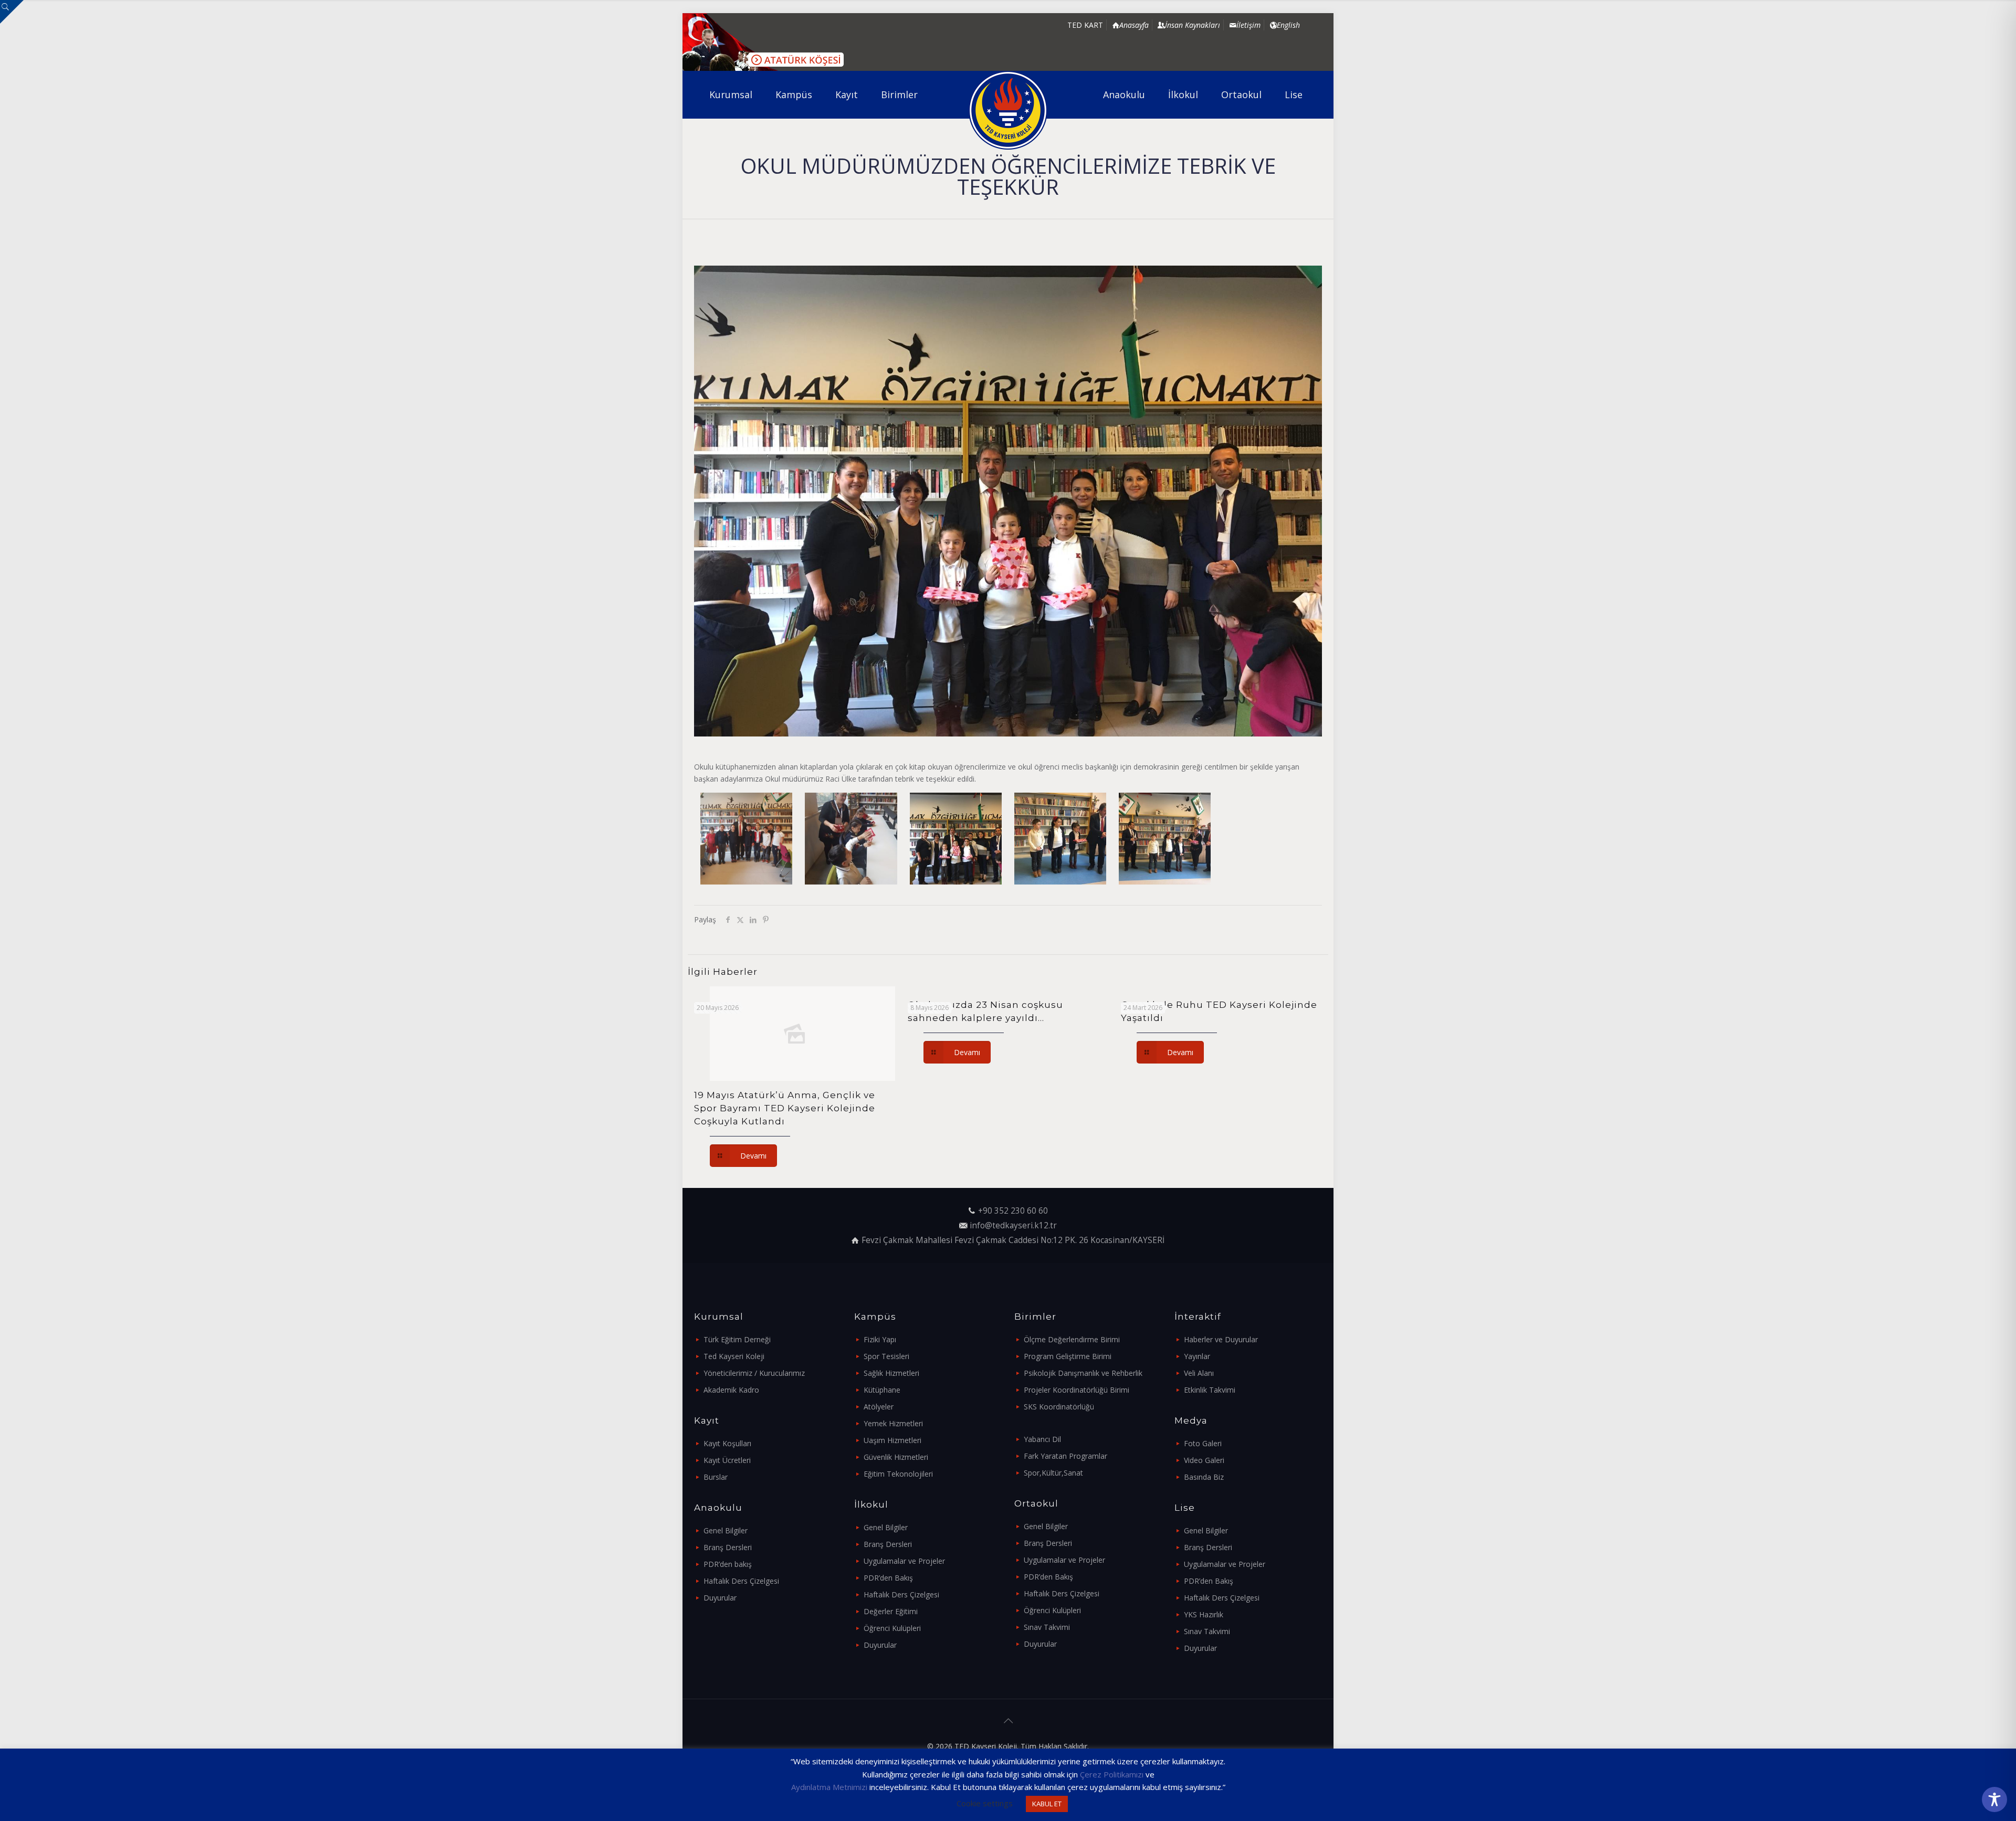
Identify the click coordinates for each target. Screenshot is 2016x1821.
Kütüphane (882, 1390)
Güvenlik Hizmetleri (896, 1457)
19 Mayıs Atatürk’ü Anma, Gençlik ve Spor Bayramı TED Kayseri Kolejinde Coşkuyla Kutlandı (785, 1108)
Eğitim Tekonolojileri (898, 1474)
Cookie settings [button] (985, 1803)
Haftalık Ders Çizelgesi (741, 1581)
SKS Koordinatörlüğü (1059, 1407)
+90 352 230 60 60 (1013, 1211)
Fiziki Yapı (880, 1339)
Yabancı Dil (1042, 1439)
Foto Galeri (1203, 1443)
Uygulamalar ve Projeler (904, 1561)
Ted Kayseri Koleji (734, 1356)
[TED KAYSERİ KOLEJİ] (1008, 110)
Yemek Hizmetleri (893, 1423)
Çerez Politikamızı (1112, 1774)
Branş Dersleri (728, 1547)
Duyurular (720, 1598)
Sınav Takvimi (1047, 1627)
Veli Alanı (1199, 1373)
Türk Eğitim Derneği (737, 1339)
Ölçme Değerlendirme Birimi (1072, 1339)
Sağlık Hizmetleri (891, 1373)
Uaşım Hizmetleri (892, 1440)
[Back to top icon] (1008, 1721)
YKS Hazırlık (1204, 1614)
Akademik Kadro (731, 1390)
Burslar (716, 1477)
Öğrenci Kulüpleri (892, 1628)
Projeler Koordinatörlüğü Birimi (1077, 1390)
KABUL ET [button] (1047, 1804)
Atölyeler (879, 1407)
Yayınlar (1197, 1356)
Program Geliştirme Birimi (1068, 1356)
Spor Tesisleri (886, 1356)
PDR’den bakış (728, 1564)
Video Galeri (1204, 1460)
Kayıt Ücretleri (727, 1460)
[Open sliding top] (12, 12)
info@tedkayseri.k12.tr (1013, 1225)
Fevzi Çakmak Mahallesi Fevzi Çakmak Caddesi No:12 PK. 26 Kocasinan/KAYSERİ (1013, 1240)
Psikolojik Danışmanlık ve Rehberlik (1083, 1373)
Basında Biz (1204, 1477)
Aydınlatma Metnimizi (829, 1787)
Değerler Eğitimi (891, 1611)
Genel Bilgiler (726, 1530)
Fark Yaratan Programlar (1065, 1456)
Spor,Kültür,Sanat (1053, 1473)
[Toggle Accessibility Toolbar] (1994, 1799)
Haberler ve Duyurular (1221, 1339)
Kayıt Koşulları (727, 1443)
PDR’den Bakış (888, 1578)
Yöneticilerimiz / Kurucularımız (754, 1373)
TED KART (1085, 25)
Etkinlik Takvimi (1210, 1390)
